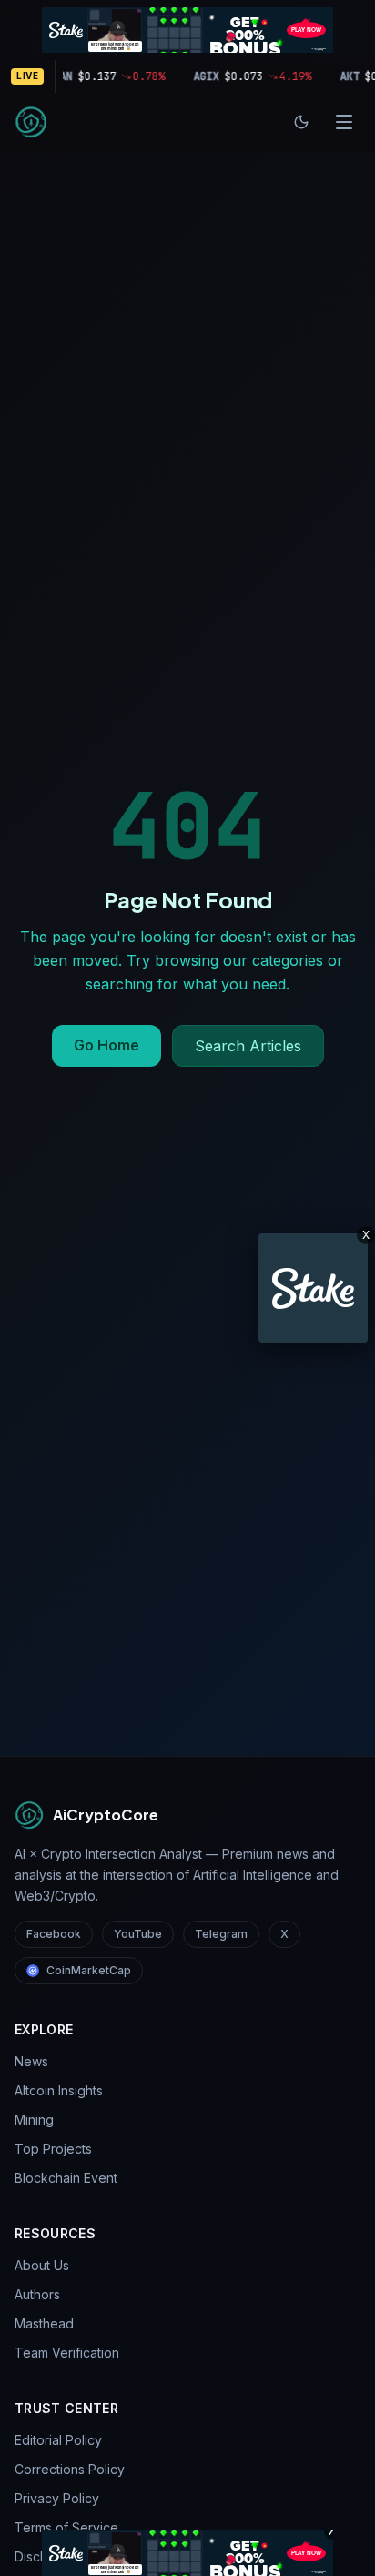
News (31, 2061)
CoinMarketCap (89, 1970)
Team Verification (67, 2353)
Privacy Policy (57, 2498)
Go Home (106, 1045)
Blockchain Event (66, 2178)
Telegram (221, 1934)
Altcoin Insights (59, 2090)
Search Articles (248, 1046)
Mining (34, 2120)
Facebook (54, 1934)
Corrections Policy (70, 2469)
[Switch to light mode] (301, 122)
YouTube (138, 1934)
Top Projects (53, 2149)
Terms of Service (66, 2527)
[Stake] (313, 1288)
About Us (42, 2265)
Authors (37, 2294)
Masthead (44, 2323)
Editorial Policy (58, 2440)
